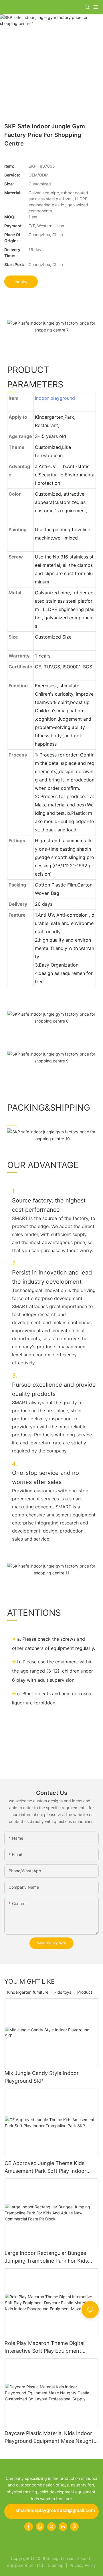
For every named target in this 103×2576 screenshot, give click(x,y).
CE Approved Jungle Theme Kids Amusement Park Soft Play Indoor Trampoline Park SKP (45, 2167)
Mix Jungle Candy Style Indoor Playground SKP (42, 2077)
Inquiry (21, 282)
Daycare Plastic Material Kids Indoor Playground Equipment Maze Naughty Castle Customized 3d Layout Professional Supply (50, 2438)
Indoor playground (55, 398)
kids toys (63, 1992)
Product (85, 1992)
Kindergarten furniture (28, 1992)
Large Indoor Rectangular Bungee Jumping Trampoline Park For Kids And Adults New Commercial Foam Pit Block (50, 2257)
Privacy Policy (83, 2565)
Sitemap (55, 2565)
